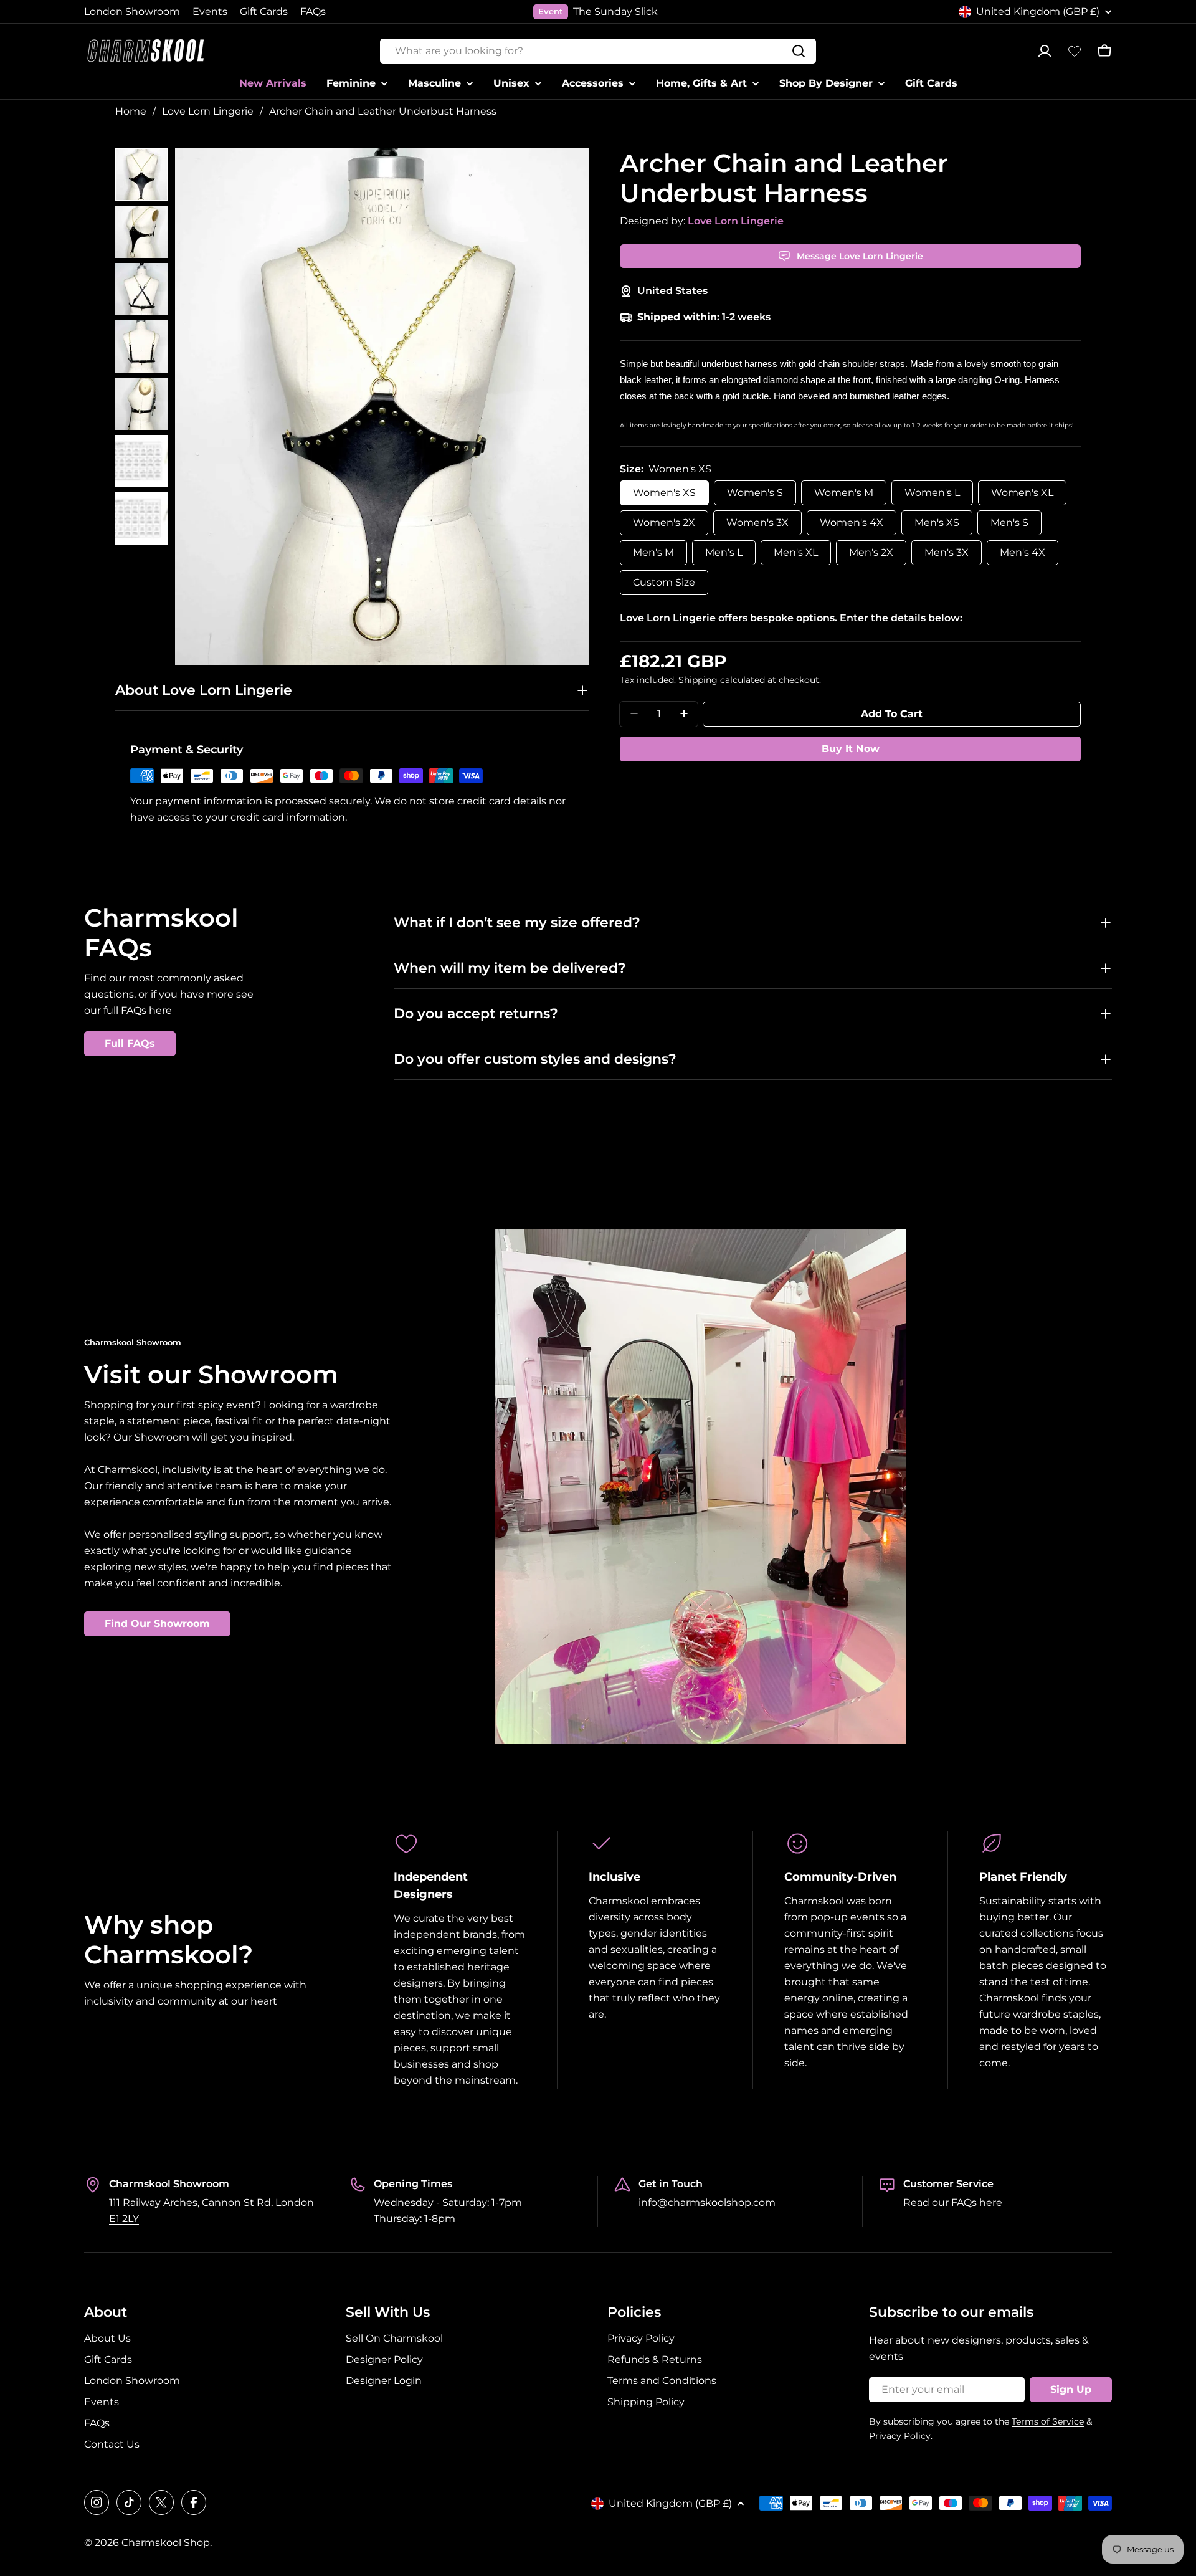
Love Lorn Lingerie (208, 111)
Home (131, 111)
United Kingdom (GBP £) (1038, 12)
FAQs (313, 12)
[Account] (1045, 51)
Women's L (932, 492)
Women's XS (664, 492)
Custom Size (664, 582)
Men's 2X (871, 552)
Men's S (1009, 522)
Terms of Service (1048, 2421)
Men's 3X (947, 552)
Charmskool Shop (166, 2543)
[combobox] (598, 51)
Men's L (724, 552)
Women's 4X (852, 522)
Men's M (653, 552)
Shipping (698, 679)
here (991, 2202)
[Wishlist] (1075, 51)
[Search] (799, 51)
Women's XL (1022, 492)
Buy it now (851, 748)
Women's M (844, 492)
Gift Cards (264, 12)
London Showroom (132, 12)
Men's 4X (1023, 552)
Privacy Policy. (901, 2436)
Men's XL (796, 552)
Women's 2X (664, 522)
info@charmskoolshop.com (707, 2202)
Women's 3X (757, 522)
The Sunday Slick (615, 12)
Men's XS (937, 522)
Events (210, 12)
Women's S (755, 492)
